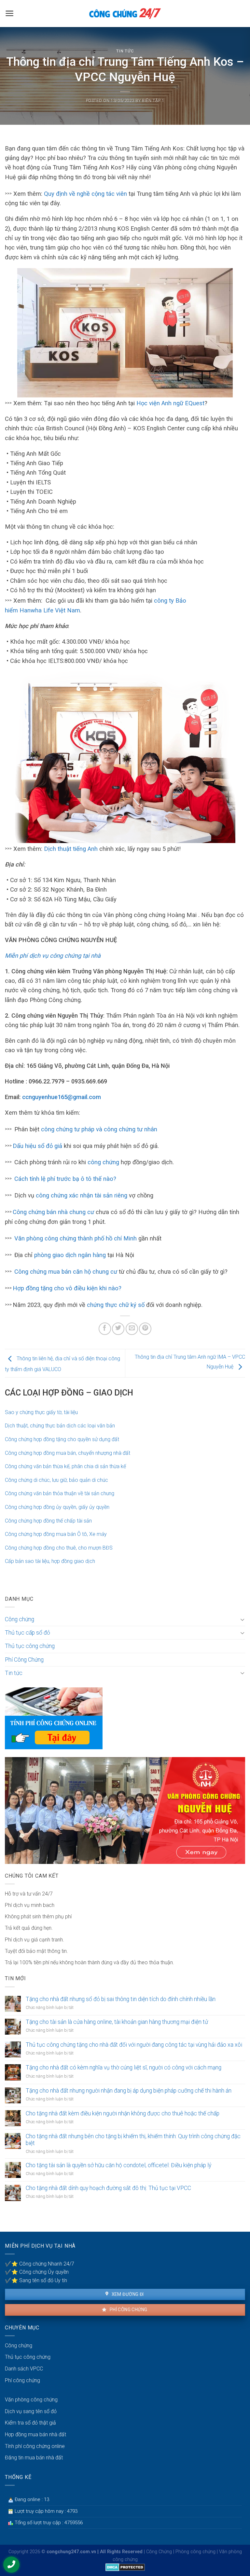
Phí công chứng (128, 2310)
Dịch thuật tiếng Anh (71, 849)
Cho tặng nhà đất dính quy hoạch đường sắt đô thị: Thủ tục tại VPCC (108, 2188)
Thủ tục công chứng (30, 1646)
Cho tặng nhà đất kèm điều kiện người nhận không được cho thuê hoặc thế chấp (123, 2113)
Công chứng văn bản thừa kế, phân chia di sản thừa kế (65, 1466)
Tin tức (125, 51)
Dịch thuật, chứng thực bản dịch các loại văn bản (60, 1426)
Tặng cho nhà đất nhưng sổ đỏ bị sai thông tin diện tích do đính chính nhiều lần (121, 1999)
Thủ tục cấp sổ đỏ (28, 1633)
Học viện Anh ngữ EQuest (170, 403)
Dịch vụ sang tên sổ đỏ (31, 2411)
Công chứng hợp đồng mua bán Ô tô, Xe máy (56, 1534)
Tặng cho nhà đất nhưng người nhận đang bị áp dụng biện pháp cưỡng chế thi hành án (129, 2091)
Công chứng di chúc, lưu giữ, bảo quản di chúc (56, 1480)
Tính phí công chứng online (35, 2446)
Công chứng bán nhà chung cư (53, 1212)
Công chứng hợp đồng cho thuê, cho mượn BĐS (59, 1548)
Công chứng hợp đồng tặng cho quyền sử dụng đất (62, 1439)
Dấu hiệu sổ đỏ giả (37, 1146)
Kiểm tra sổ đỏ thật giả (30, 2423)
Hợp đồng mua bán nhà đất (35, 2434)
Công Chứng (159, 2552)
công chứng (103, 1162)
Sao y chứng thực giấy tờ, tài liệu (41, 1412)
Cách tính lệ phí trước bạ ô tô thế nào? (65, 1179)
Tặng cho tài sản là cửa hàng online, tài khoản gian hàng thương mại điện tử (117, 2022)
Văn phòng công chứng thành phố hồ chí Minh (76, 1238)
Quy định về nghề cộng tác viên (85, 194)
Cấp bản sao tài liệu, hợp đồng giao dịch (50, 1561)
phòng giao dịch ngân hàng (70, 1255)
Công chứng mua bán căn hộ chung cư (66, 1272)
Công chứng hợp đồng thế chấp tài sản (48, 1521)
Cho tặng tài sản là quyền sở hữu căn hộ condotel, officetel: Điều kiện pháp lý (118, 2165)
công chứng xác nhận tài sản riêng (82, 1195)
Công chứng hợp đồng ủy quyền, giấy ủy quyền (57, 1507)
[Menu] (10, 13)
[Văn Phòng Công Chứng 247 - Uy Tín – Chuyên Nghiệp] (125, 14)
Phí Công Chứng (24, 1660)
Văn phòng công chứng (31, 2400)
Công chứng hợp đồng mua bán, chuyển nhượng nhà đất (68, 1453)
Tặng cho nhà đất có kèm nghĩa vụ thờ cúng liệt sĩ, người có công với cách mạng (124, 2068)
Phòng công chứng (195, 2552)
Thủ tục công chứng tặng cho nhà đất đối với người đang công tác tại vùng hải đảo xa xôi (134, 2045)
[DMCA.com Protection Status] (125, 2567)
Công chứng (20, 1619)
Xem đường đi (127, 2294)
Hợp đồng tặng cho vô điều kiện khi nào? (67, 1288)
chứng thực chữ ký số (116, 1305)
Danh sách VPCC (24, 2369)
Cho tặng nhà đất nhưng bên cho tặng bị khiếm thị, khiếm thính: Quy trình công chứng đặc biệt (133, 2140)
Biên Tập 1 (153, 100)
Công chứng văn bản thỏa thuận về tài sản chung (60, 1493)
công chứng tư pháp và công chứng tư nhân (99, 1129)
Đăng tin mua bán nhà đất (34, 2458)
